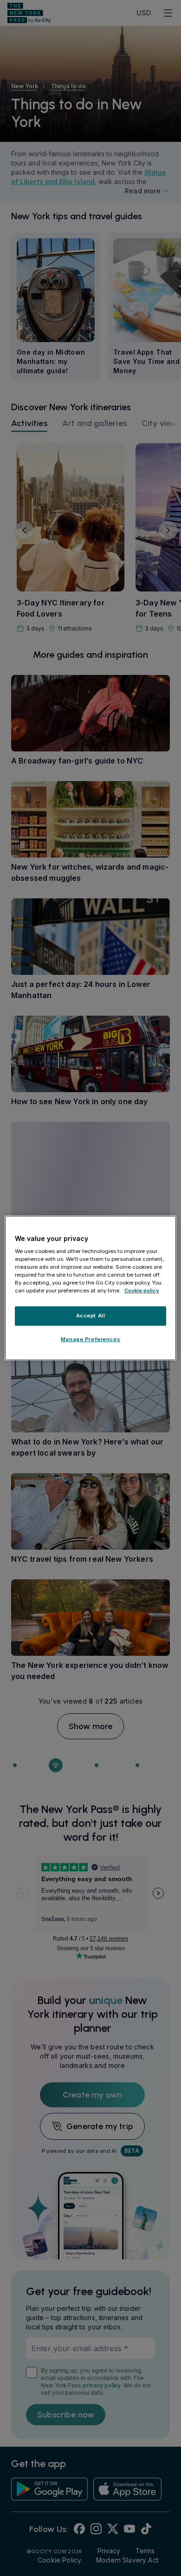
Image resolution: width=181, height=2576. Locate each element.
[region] (91, 1288)
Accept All (91, 1316)
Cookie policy (142, 1291)
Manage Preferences (90, 1339)
